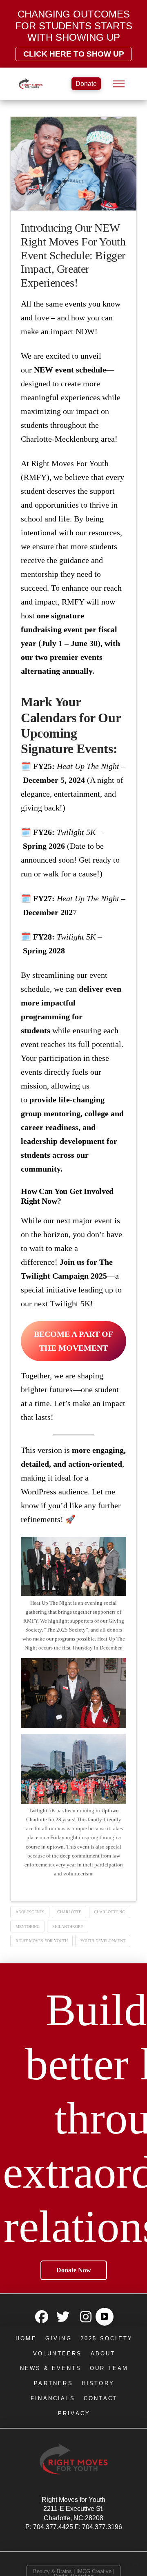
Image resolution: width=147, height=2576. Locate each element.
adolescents (30, 1912)
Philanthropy (68, 1927)
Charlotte (69, 1912)
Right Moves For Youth (42, 1941)
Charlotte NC (109, 1912)
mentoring (28, 1927)
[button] (119, 84)
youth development (103, 1941)
